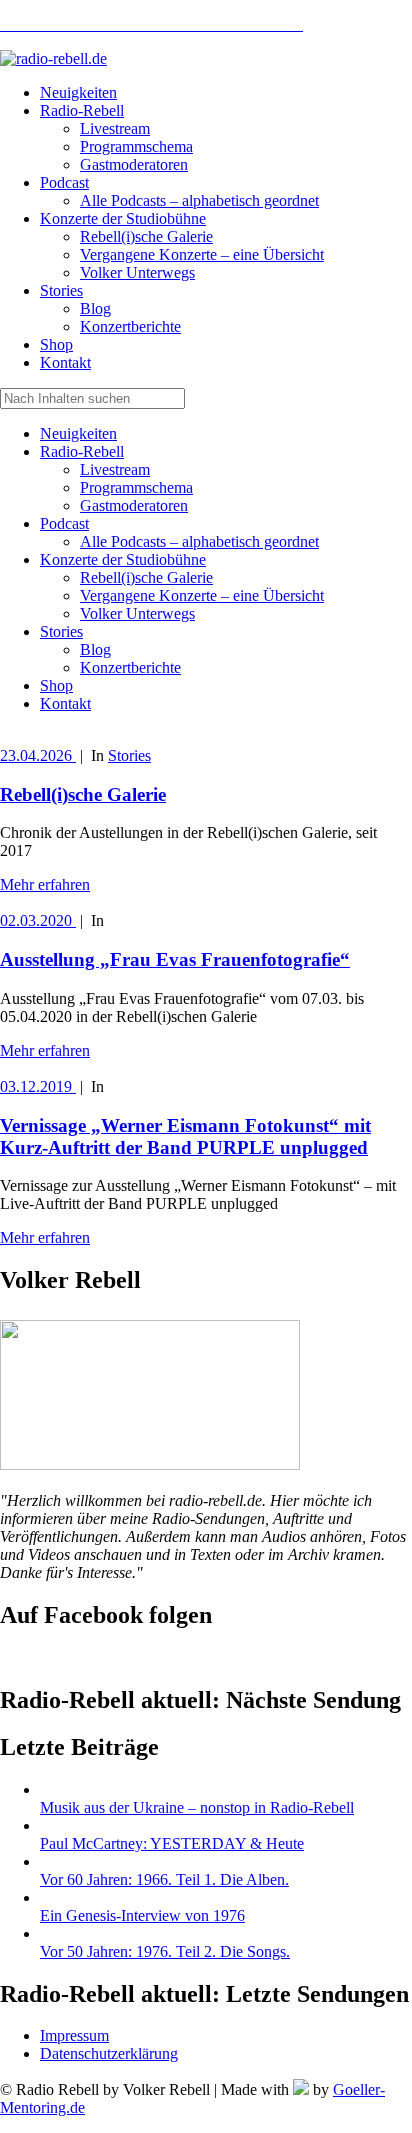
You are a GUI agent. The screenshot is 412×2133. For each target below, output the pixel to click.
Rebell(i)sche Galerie (146, 577)
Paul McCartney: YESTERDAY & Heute (172, 1843)
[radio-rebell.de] (150, 1464)
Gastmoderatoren (134, 505)
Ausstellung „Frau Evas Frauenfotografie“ (175, 959)
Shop (56, 685)
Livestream (115, 469)
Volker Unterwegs (137, 613)
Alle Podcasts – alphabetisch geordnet (199, 541)
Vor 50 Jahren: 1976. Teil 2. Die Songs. (165, 1951)
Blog (95, 649)
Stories (61, 631)
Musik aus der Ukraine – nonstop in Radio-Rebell (197, 1807)
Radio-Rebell (82, 451)
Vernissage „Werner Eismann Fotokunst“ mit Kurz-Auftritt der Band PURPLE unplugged (185, 1136)
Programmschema (136, 487)
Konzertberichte (130, 667)
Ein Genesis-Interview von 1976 (142, 1915)
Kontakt (65, 703)
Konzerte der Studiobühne (123, 559)
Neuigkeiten (78, 433)
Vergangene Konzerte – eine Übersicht (202, 595)
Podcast (64, 523)
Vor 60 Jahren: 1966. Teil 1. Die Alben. (164, 1879)
